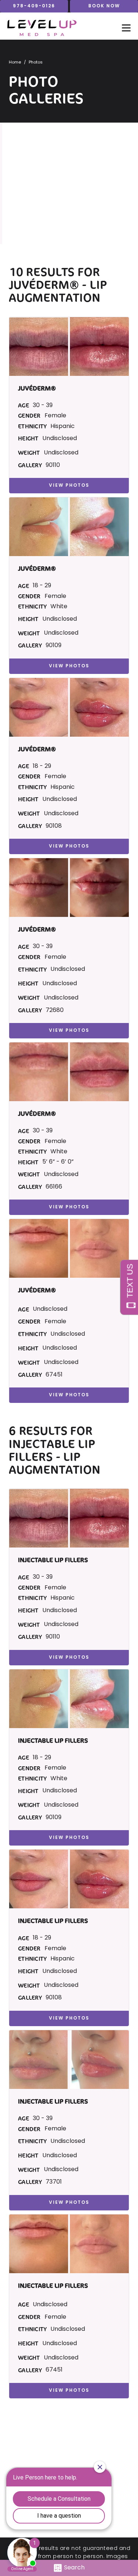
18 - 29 (42, 586)
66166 (54, 1187)
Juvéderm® (45, 285)
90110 (53, 465)
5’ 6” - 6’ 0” (58, 1162)
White (59, 607)
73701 (54, 2182)
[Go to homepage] (57, 28)
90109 (54, 646)
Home (15, 63)
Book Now (104, 6)
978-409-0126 (34, 6)
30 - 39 (43, 406)
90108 (54, 826)
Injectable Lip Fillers (52, 1450)
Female (55, 416)
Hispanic (63, 427)
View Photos (69, 486)
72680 (55, 1011)
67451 (54, 1375)
